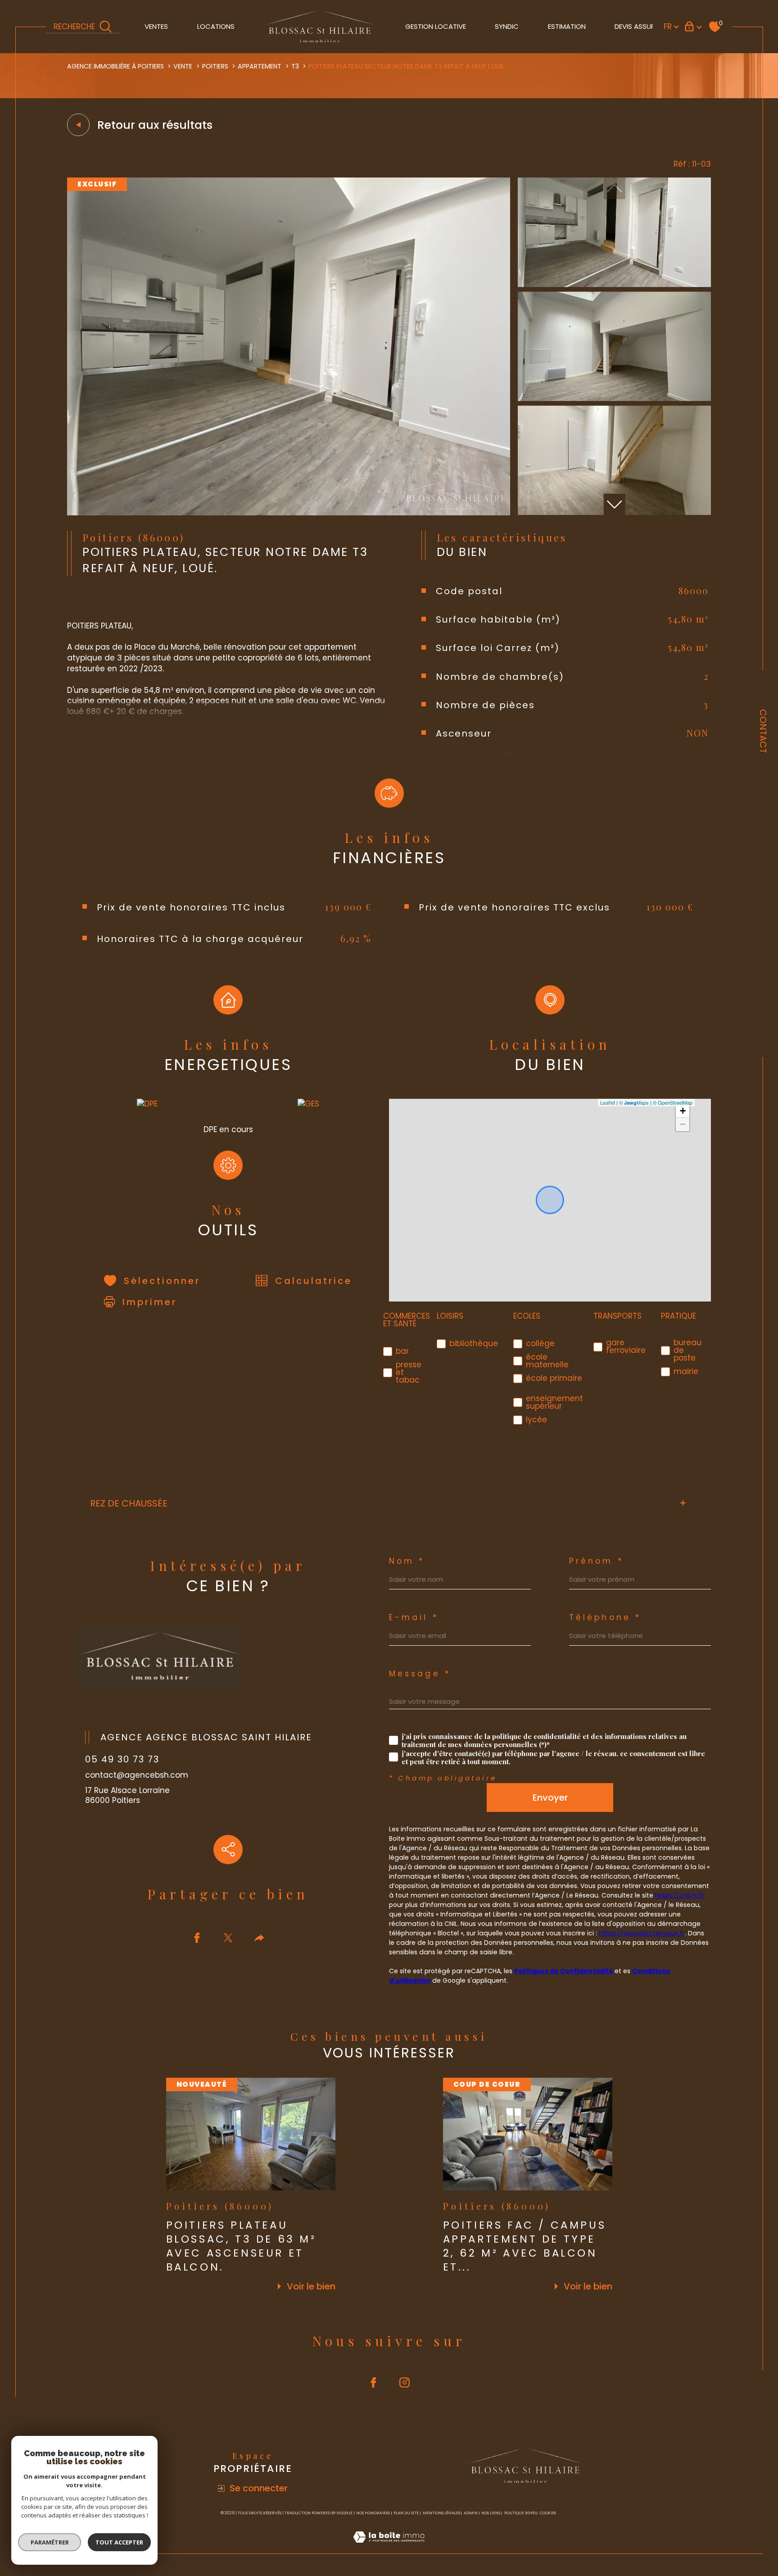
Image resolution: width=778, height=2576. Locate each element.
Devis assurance (644, 26)
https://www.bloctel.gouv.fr (642, 1933)
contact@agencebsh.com (137, 1775)
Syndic (507, 26)
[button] (615, 505)
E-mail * (414, 1618)
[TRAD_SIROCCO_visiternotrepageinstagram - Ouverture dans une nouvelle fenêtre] (405, 2382)
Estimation (567, 26)
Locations (216, 26)
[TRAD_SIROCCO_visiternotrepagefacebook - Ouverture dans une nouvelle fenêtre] (374, 2382)
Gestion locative (436, 26)
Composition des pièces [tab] (389, 1464)
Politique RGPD (520, 2513)
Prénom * (596, 1561)
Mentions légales (441, 2513)
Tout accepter (119, 2542)
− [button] (683, 1124)
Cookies (548, 2513)
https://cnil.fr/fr (680, 1895)
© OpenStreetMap (673, 1102)
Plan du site (406, 2513)
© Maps (634, 1102)
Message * (420, 1674)
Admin (471, 2513)
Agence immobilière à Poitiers (115, 66)
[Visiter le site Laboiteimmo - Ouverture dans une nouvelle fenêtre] (389, 2548)
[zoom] (289, 513)
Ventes (156, 26)
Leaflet (608, 1102)
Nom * (407, 1561)
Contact (763, 731)
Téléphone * (605, 1618)
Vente (183, 66)
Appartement (260, 66)
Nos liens (491, 2513)
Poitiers (215, 66)
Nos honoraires (373, 2513)
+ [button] (683, 1111)
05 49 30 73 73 (122, 1759)
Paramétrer (50, 2542)
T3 (295, 66)
